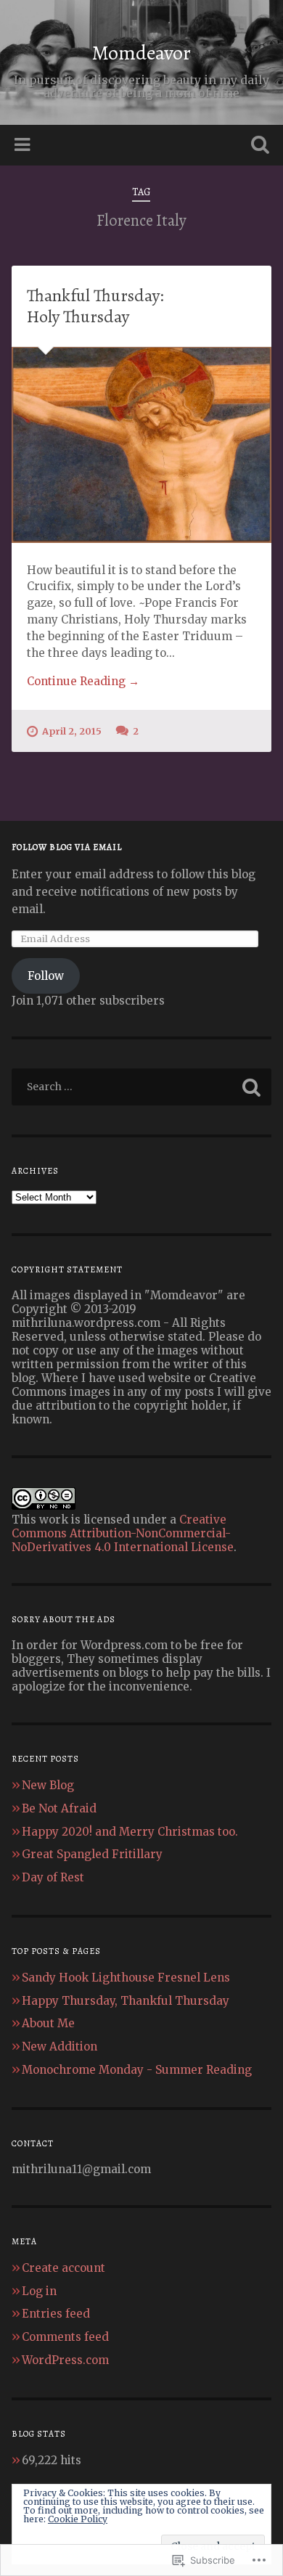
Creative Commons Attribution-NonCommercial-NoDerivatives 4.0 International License (123, 1533)
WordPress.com (65, 2360)
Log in (39, 2291)
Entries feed (56, 2314)
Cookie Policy (78, 2519)
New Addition (60, 2047)
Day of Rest (53, 1877)
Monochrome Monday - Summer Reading (137, 2070)
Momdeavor (141, 53)
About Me (48, 2023)
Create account (63, 2268)
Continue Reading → (83, 681)
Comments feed (65, 2337)
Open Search (258, 146)
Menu (24, 145)
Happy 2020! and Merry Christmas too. (130, 1832)
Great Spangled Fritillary (92, 1854)
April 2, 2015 (72, 731)
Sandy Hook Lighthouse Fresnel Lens (126, 1978)
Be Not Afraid (59, 1808)
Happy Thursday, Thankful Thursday (126, 2001)
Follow (46, 976)
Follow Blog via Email (67, 847)
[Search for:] (142, 1087)
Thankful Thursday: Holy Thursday (95, 306)
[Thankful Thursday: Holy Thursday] (142, 445)
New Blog (48, 1785)
